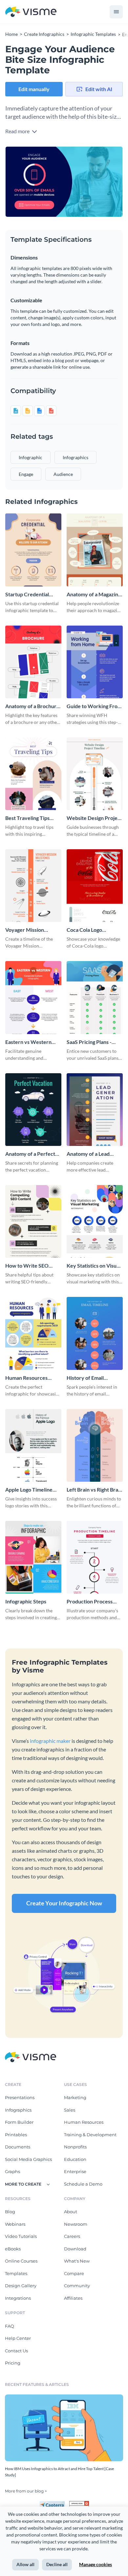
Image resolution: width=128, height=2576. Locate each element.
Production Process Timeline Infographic (91, 1602)
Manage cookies (96, 2564)
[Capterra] (54, 2504)
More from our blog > (26, 2491)
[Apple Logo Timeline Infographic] (33, 1445)
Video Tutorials (21, 2236)
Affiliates (73, 2298)
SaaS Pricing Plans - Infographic (89, 1042)
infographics (75, 457)
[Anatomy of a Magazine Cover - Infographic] (95, 550)
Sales (70, 2110)
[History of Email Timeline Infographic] (95, 1333)
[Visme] (31, 12)
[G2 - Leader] (79, 2504)
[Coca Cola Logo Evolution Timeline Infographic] (95, 886)
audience (63, 474)
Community (77, 2286)
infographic (31, 457)
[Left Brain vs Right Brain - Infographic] (95, 1445)
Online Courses (21, 2261)
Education (75, 2159)
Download (75, 2249)
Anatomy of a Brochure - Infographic (32, 706)
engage (26, 474)
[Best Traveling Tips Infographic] (33, 774)
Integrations (18, 2298)
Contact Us (16, 2351)
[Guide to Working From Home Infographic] (95, 662)
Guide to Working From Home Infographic (94, 706)
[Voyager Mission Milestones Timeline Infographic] (33, 886)
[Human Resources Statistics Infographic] (33, 1333)
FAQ (10, 2326)
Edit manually (34, 89)
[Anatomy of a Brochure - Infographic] (33, 662)
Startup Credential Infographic (27, 594)
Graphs (12, 2171)
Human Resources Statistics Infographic (30, 1378)
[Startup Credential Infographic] (33, 550)
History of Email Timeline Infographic (91, 1378)
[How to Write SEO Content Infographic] (33, 1221)
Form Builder (19, 2122)
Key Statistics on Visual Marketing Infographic (94, 1266)
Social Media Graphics (28, 2159)
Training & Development (90, 2135)
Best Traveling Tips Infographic (27, 818)
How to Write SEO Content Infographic (29, 1266)
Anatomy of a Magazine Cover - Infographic (94, 594)
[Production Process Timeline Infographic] (95, 1557)
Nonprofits (75, 2147)
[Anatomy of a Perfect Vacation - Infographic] (33, 1110)
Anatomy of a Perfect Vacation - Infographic (31, 1154)
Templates (16, 2273)
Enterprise (75, 2171)
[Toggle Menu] (116, 12)
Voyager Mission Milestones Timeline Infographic (29, 930)
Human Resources (84, 2122)
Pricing (13, 2363)
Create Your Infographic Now (64, 1903)
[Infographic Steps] (33, 1557)
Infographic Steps (26, 1601)
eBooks (13, 2249)
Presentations (20, 2097)
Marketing (75, 2097)
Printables (16, 2135)
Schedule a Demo (83, 2184)
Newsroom (76, 2224)
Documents (18, 2147)
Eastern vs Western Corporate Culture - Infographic (29, 1042)
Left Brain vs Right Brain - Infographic (95, 1490)
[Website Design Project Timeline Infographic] (95, 774)
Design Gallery (21, 2286)
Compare (74, 2273)
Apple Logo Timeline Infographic (29, 1490)
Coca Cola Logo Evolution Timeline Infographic (88, 930)
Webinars (15, 2224)
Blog (10, 2212)
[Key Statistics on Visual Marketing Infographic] (95, 1221)
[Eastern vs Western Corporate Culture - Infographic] (33, 997)
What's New (77, 2261)
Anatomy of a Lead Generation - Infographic (88, 1154)
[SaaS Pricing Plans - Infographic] (95, 997)
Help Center (18, 2338)
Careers (72, 2236)
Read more (18, 131)
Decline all (57, 2564)
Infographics (18, 2110)
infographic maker (50, 1741)
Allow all (25, 2564)
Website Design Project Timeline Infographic (94, 818)
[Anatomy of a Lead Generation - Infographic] (95, 1110)
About (71, 2212)
